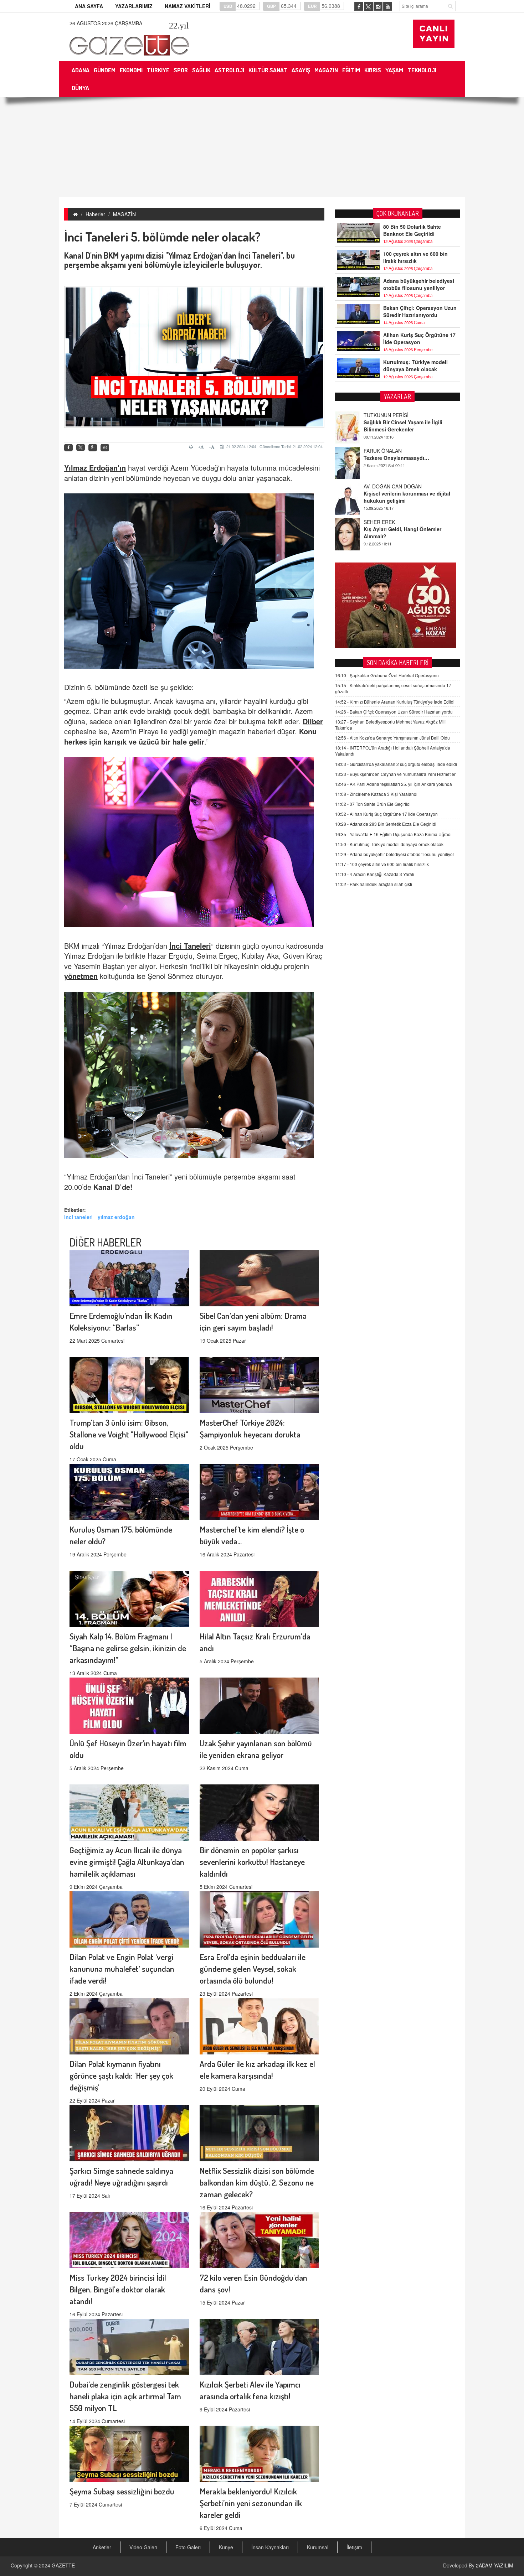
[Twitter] (81, 447)
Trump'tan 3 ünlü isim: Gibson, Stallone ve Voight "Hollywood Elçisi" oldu (129, 1434)
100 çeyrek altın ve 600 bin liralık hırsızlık (415, 257)
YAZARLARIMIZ (134, 6)
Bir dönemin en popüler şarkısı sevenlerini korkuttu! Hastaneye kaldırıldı (252, 1862)
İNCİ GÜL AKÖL (382, 522)
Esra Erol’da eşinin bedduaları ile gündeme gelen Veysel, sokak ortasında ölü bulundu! (253, 1968)
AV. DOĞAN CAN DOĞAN (393, 451)
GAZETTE (63, 2565)
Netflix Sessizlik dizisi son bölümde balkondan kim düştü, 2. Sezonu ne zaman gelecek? (257, 2182)
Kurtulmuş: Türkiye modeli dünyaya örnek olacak (415, 366)
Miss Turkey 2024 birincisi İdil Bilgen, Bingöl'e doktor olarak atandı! (118, 2289)
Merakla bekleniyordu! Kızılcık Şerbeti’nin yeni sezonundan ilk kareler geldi (251, 2503)
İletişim (354, 2547)
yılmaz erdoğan (116, 1217)
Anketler (102, 2547)
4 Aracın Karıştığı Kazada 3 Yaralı (375, 874)
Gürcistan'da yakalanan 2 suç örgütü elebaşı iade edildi (396, 764)
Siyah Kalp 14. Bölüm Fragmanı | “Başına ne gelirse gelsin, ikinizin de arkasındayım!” (128, 1648)
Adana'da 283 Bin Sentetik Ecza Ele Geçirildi (386, 824)
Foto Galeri (188, 2547)
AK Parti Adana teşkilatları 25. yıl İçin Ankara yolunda (394, 784)
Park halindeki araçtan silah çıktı (374, 884)
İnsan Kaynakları (270, 2547)
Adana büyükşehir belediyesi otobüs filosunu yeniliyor (419, 284)
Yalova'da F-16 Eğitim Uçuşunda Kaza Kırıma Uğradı (393, 834)
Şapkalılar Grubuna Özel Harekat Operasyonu (387, 675)
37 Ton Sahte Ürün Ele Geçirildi (373, 804)
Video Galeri (143, 2547)
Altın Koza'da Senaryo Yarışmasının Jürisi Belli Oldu (392, 738)
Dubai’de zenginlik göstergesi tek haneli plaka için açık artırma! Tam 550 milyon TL (125, 2396)
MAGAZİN (124, 214)
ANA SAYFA (89, 6)
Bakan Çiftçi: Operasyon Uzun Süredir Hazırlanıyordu (420, 311)
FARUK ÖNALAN (383, 415)
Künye (226, 2547)
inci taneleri (78, 1217)
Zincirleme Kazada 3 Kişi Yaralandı (376, 794)
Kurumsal (318, 2547)
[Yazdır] (192, 447)
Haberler (95, 214)
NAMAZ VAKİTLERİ (187, 6)
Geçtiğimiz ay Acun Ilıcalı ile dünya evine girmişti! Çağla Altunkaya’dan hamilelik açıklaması (127, 1862)
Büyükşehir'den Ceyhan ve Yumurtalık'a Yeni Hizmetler (395, 774)
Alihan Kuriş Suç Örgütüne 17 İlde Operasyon (419, 338)
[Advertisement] (262, 147)
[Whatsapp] (105, 448)
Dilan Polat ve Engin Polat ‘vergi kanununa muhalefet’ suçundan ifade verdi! (122, 1968)
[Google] (93, 448)
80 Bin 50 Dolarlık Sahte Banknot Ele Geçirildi (412, 230)
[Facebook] (68, 448)
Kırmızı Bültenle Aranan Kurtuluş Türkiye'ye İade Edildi (395, 702)
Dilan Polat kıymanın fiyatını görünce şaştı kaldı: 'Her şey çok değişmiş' (121, 2075)
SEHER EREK (379, 486)
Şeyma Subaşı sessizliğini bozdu (122, 2491)
